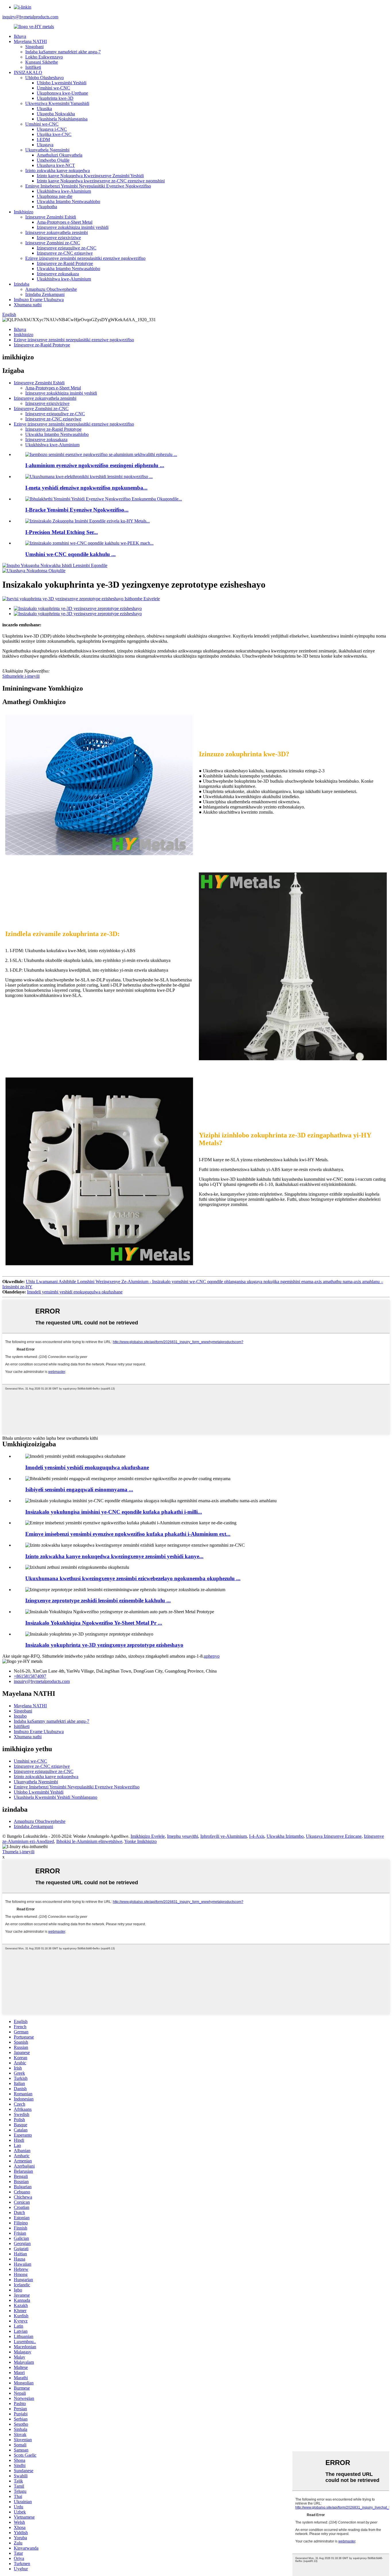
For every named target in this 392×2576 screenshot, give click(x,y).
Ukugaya (45, 145)
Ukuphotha (47, 207)
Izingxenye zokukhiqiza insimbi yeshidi (73, 227)
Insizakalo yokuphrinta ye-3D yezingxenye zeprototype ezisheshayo (104, 1645)
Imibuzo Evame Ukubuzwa (39, 300)
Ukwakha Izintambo (285, 1836)
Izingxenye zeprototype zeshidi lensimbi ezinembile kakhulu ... (98, 1600)
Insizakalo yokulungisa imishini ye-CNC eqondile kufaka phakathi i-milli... (114, 1512)
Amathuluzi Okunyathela (60, 155)
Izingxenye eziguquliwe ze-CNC (67, 248)
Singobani (34, 47)
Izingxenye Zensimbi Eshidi (51, 217)
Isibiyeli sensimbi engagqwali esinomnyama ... (79, 1489)
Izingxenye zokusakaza (58, 274)
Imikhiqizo (24, 212)
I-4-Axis (257, 1836)
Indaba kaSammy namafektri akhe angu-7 (63, 52)
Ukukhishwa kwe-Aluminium (64, 191)
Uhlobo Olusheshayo (44, 78)
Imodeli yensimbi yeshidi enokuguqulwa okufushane (75, 1292)
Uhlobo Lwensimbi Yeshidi (62, 83)
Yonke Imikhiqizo (140, 1841)
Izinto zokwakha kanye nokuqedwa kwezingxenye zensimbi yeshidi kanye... (114, 1556)
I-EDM (43, 140)
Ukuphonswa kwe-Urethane (62, 93)
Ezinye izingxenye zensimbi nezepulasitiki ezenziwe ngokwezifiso (85, 258)
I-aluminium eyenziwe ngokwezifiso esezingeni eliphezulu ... (95, 465)
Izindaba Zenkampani (45, 294)
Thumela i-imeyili (18, 1852)
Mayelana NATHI (30, 41)
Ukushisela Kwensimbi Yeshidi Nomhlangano (56, 1797)
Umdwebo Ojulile (53, 160)
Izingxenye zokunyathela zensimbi (57, 232)
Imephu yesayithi (183, 1836)
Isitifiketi (33, 67)
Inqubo (20, 1716)
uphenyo (212, 1656)
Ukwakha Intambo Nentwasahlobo (68, 201)
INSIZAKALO (28, 72)
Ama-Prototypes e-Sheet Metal (65, 222)
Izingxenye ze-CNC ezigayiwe (65, 253)
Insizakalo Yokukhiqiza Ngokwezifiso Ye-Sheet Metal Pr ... (94, 1623)
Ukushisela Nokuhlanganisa (62, 119)
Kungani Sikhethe (42, 62)
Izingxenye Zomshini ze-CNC (53, 243)
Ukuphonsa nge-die (55, 196)
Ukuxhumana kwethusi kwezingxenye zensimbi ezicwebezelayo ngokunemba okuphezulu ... (133, 1578)
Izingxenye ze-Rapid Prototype (65, 263)
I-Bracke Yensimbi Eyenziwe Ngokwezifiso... (77, 510)
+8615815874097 (30, 1676)
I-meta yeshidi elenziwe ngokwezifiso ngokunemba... (86, 488)
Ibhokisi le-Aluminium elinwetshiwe (89, 1841)
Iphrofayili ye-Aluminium (224, 1836)
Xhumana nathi (28, 305)
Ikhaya (20, 36)
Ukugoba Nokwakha (56, 114)
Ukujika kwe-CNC (54, 134)
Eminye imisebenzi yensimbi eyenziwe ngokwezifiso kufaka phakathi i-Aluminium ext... (128, 1534)
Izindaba (22, 284)
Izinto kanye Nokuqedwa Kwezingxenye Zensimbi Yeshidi (90, 176)
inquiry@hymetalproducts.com (30, 17)
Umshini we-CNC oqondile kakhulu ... (70, 554)
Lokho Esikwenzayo (44, 57)
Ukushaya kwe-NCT (56, 165)
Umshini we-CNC (53, 88)
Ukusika (44, 109)
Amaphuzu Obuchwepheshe (51, 289)
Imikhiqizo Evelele (148, 1836)
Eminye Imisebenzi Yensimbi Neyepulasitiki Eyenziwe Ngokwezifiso (88, 186)
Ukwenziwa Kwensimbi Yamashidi (57, 103)
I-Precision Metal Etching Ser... (62, 532)
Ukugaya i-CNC (52, 129)
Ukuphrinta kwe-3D (55, 98)
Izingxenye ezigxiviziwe (59, 238)
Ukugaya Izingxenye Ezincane (334, 1836)
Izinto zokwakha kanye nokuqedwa (58, 171)
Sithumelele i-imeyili (21, 676)
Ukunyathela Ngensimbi (47, 150)
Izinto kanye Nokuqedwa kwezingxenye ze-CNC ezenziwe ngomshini (101, 181)
